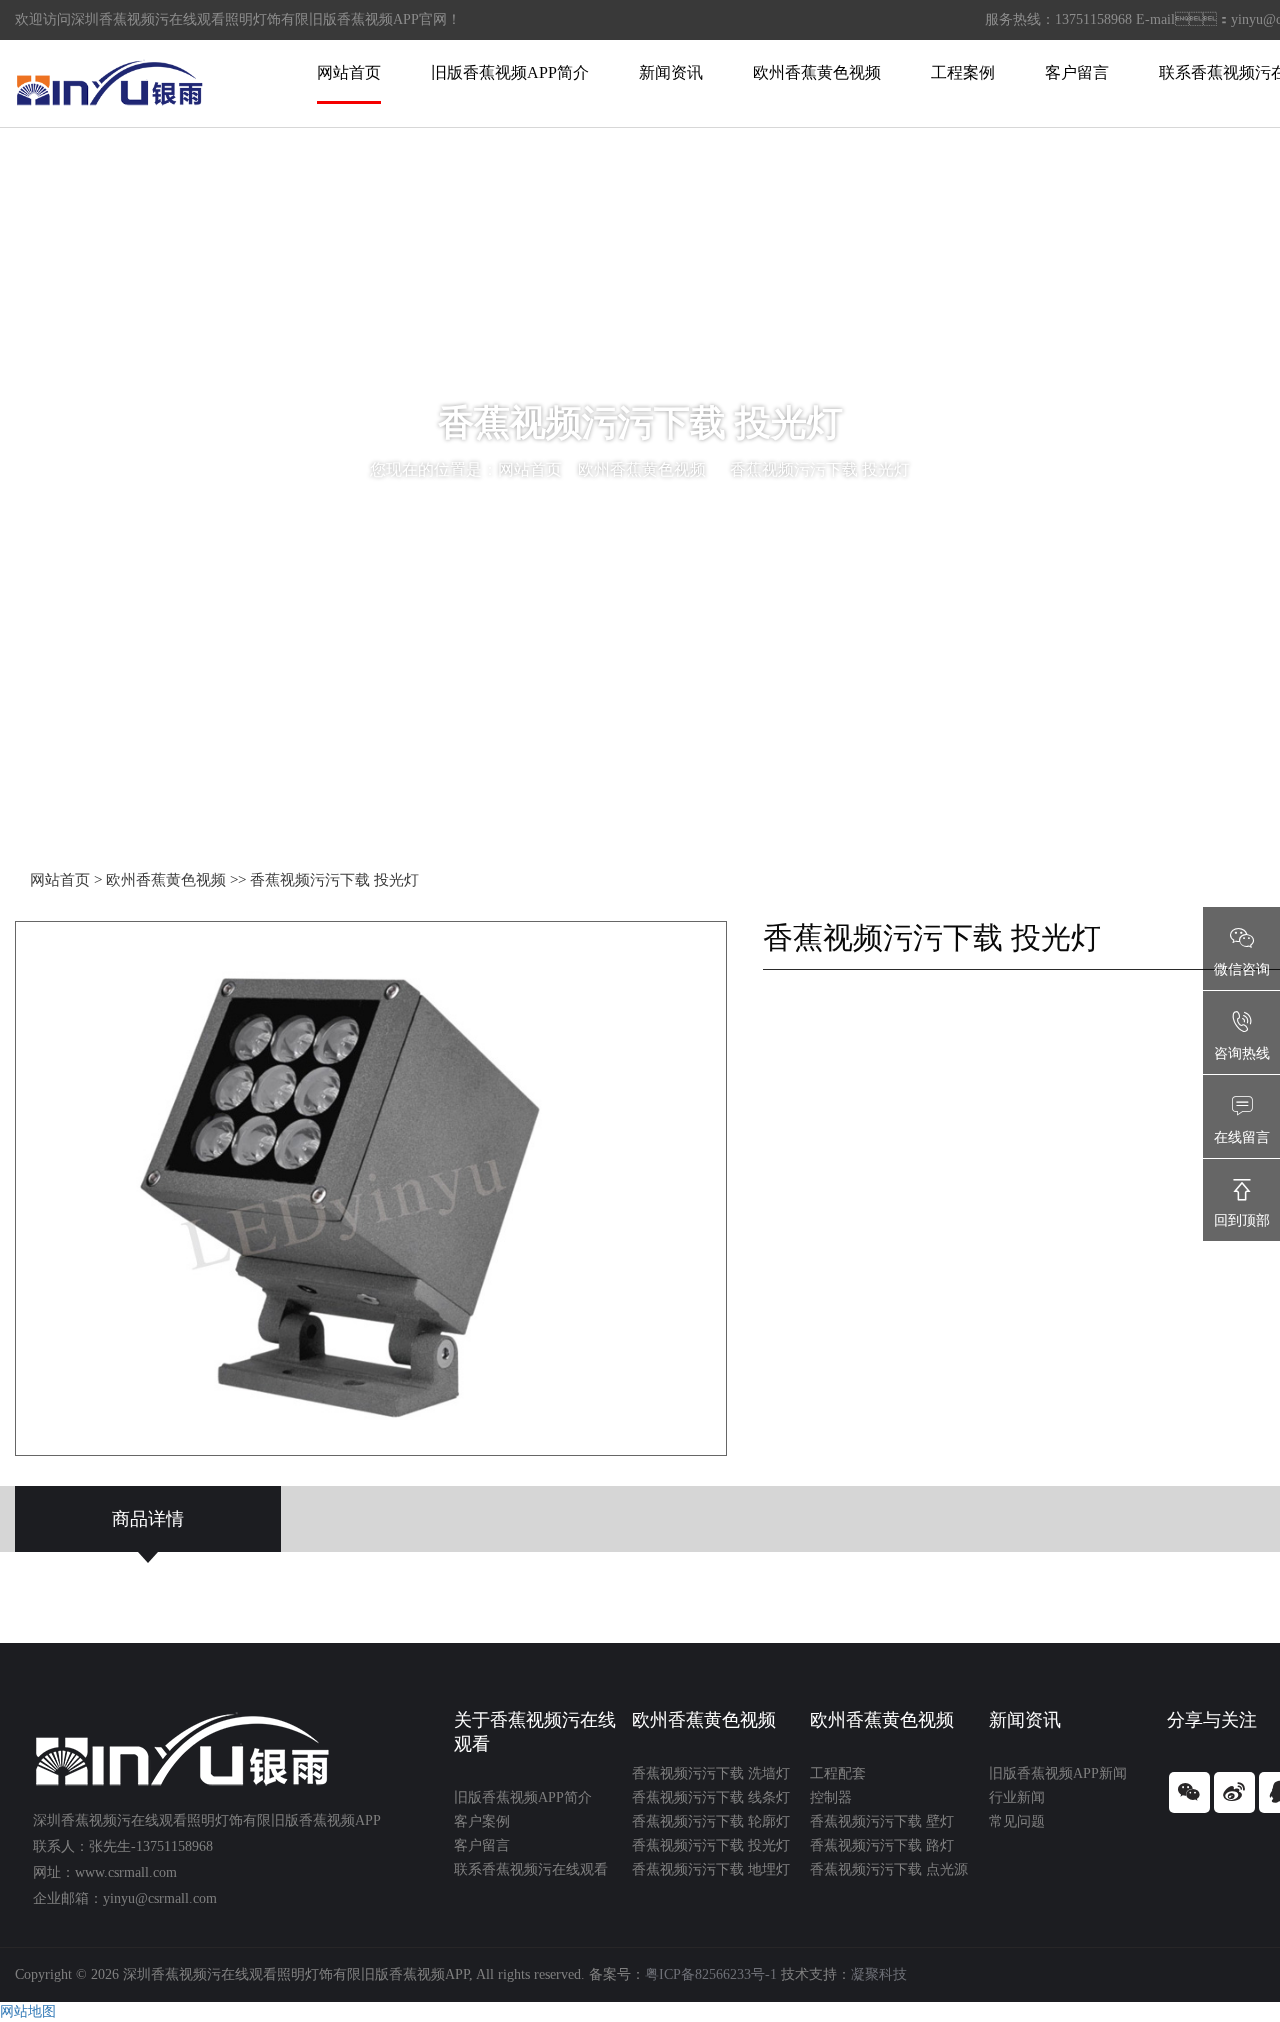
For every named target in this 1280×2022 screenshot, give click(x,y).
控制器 (831, 1797)
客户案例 (482, 1821)
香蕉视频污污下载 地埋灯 (711, 1869)
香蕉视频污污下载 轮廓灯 (711, 1821)
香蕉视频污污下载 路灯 (882, 1845)
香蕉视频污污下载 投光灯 (820, 469)
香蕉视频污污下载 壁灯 (882, 1821)
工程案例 (963, 72)
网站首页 (349, 72)
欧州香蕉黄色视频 (817, 72)
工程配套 (838, 1773)
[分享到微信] (1189, 1792)
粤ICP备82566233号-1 (711, 1974)
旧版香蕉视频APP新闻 (1058, 1773)
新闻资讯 (671, 72)
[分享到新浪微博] (1234, 1792)
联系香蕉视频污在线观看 (531, 1869)
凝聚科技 (879, 1974)
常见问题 (1017, 1821)
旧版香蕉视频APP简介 (510, 72)
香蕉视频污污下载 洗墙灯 (711, 1773)
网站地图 (28, 2011)
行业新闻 (1017, 1797)
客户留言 (1077, 72)
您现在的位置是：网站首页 (466, 469)
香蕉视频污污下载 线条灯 (711, 1797)
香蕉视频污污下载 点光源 (889, 1869)
